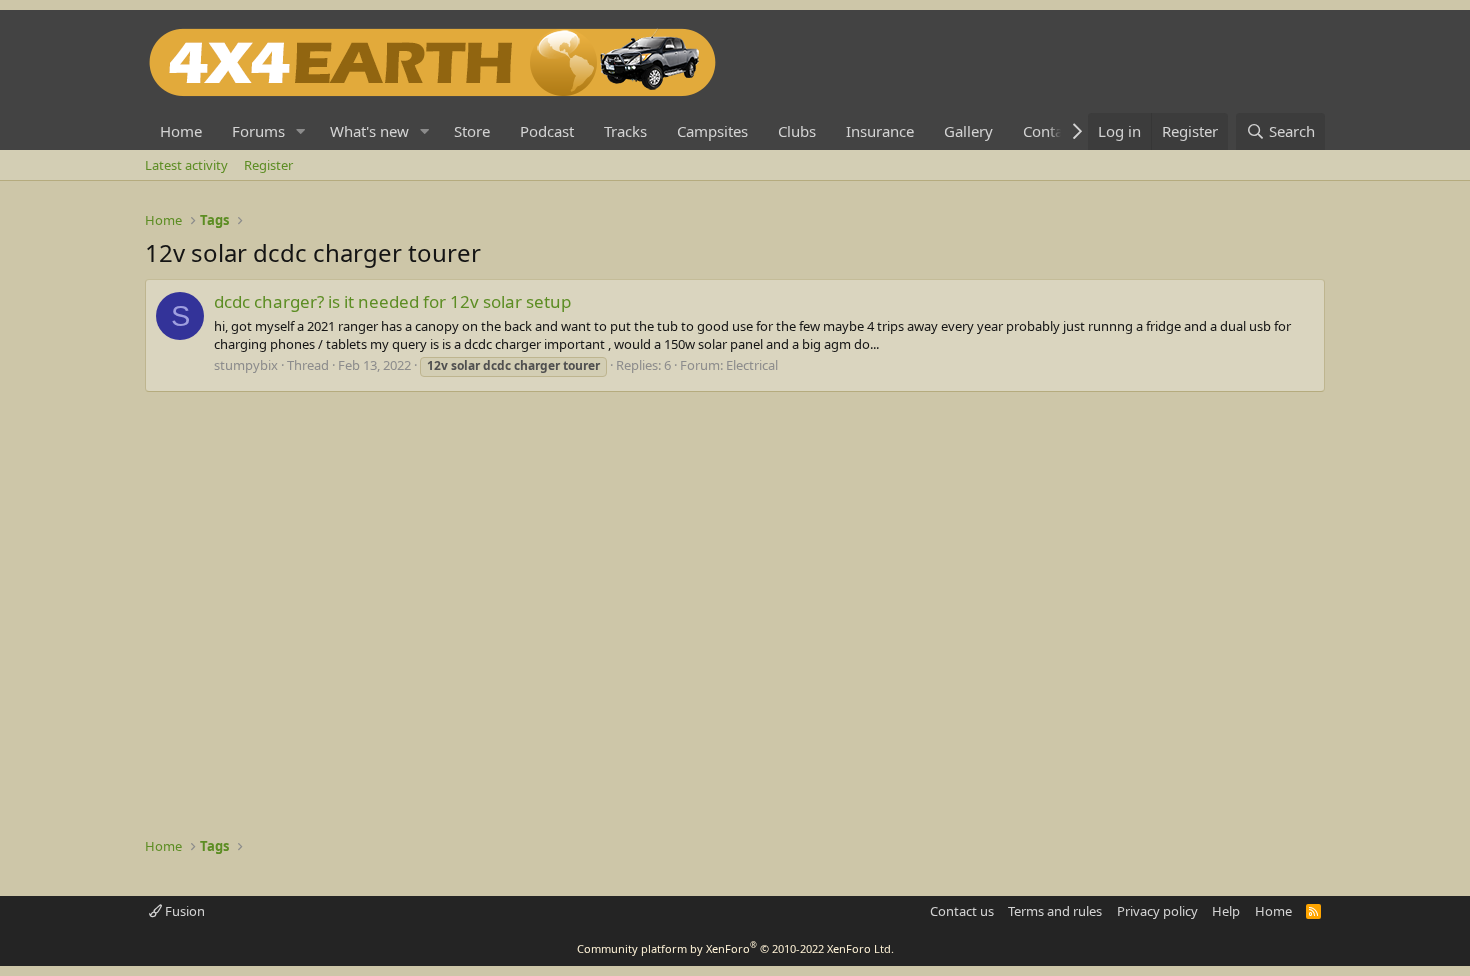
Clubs (797, 131)
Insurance (880, 131)
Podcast (547, 131)
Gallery (968, 131)
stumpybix (246, 365)
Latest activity (186, 165)
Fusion (183, 911)
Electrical (752, 365)
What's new (369, 131)
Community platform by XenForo (735, 948)
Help (1226, 911)
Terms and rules (1055, 911)
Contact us (962, 911)
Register (268, 165)
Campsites (712, 131)
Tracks (625, 131)
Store (472, 131)
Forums (258, 131)
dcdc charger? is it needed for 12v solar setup (392, 301)
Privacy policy (1157, 911)
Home (181, 131)
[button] (301, 131)
